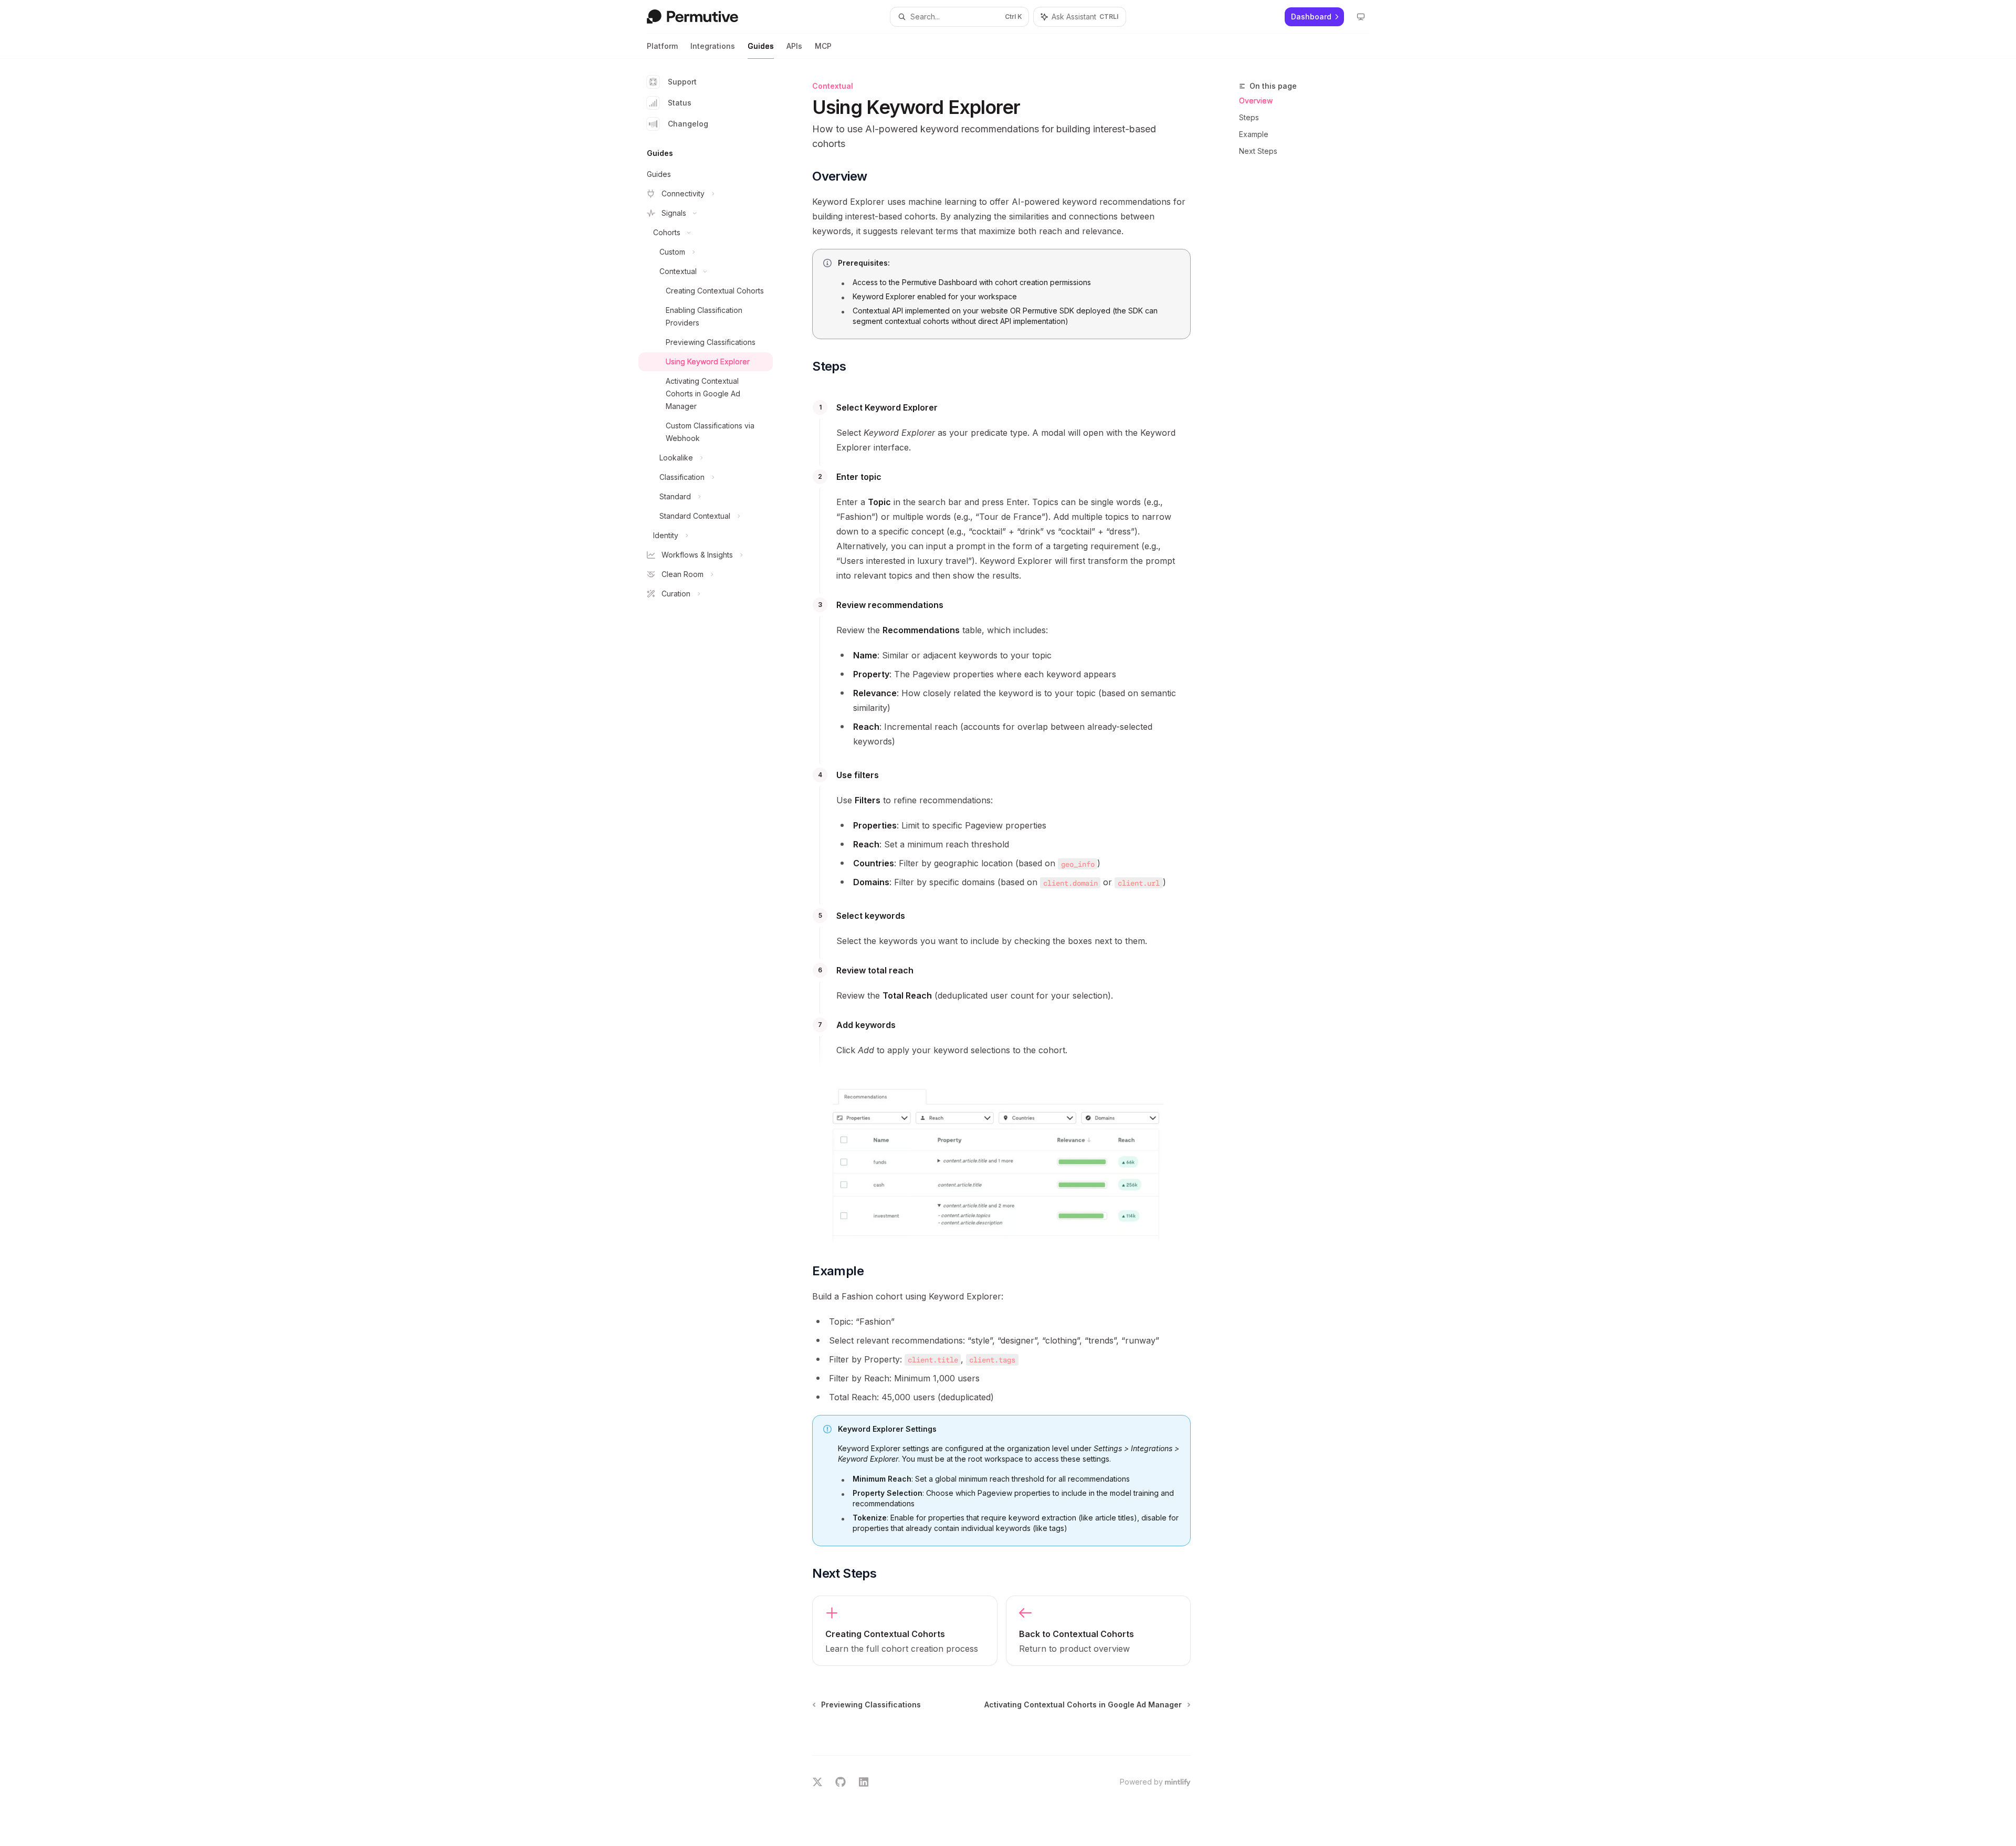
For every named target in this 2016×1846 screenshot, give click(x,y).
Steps (1249, 117)
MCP (823, 46)
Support (682, 82)
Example (1254, 134)
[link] (905, 1631)
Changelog (688, 124)
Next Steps (1258, 151)
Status (680, 103)
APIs (794, 46)
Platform (662, 46)
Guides (761, 46)
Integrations (713, 46)
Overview (1256, 101)
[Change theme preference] (1361, 17)
